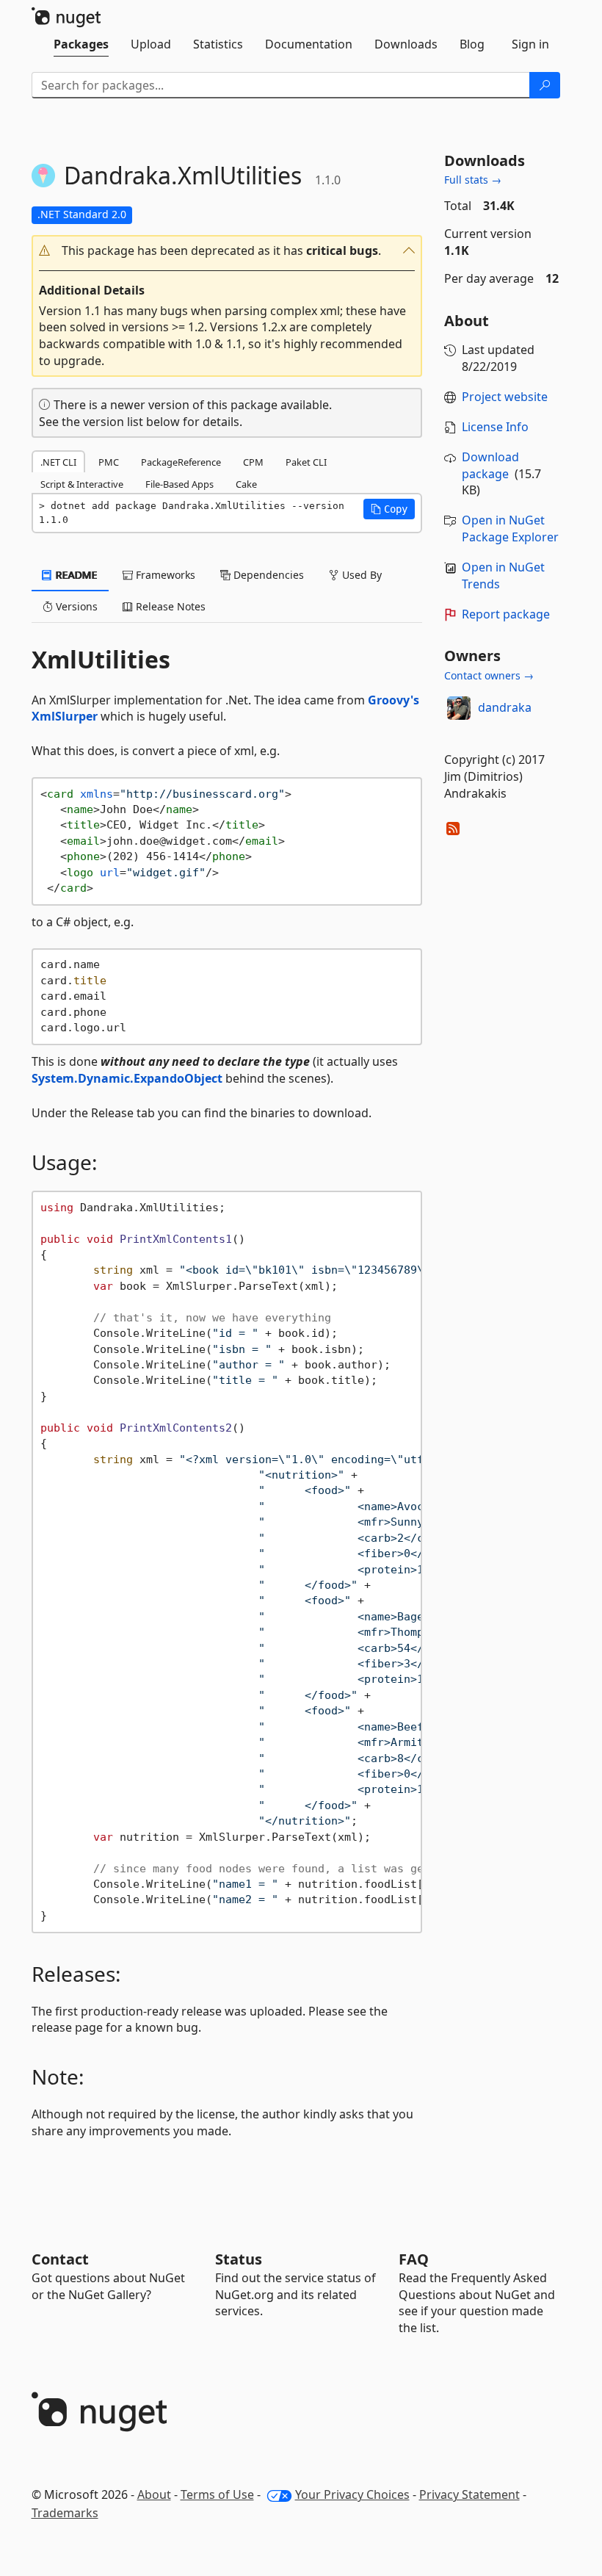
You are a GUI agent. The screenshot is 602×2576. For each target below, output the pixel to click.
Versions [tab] (75, 606)
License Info (495, 427)
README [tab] (75, 575)
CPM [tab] (253, 462)
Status (239, 2259)
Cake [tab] (246, 484)
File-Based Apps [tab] (179, 484)
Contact (60, 2259)
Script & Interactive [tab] (82, 484)
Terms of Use (217, 2494)
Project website (505, 397)
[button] (227, 251)
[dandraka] (459, 708)
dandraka (505, 707)
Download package (490, 465)
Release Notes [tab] (169, 606)
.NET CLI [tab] (58, 462)
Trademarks (65, 2513)
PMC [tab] (109, 462)
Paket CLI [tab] (306, 462)
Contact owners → (489, 675)
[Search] (545, 85)
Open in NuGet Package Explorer (510, 528)
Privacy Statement (469, 2494)
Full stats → (473, 180)
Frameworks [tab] (164, 575)
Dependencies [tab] (267, 575)
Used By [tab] (360, 575)
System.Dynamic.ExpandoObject (127, 1078)
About (154, 2494)
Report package (506, 614)
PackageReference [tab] (181, 462)
